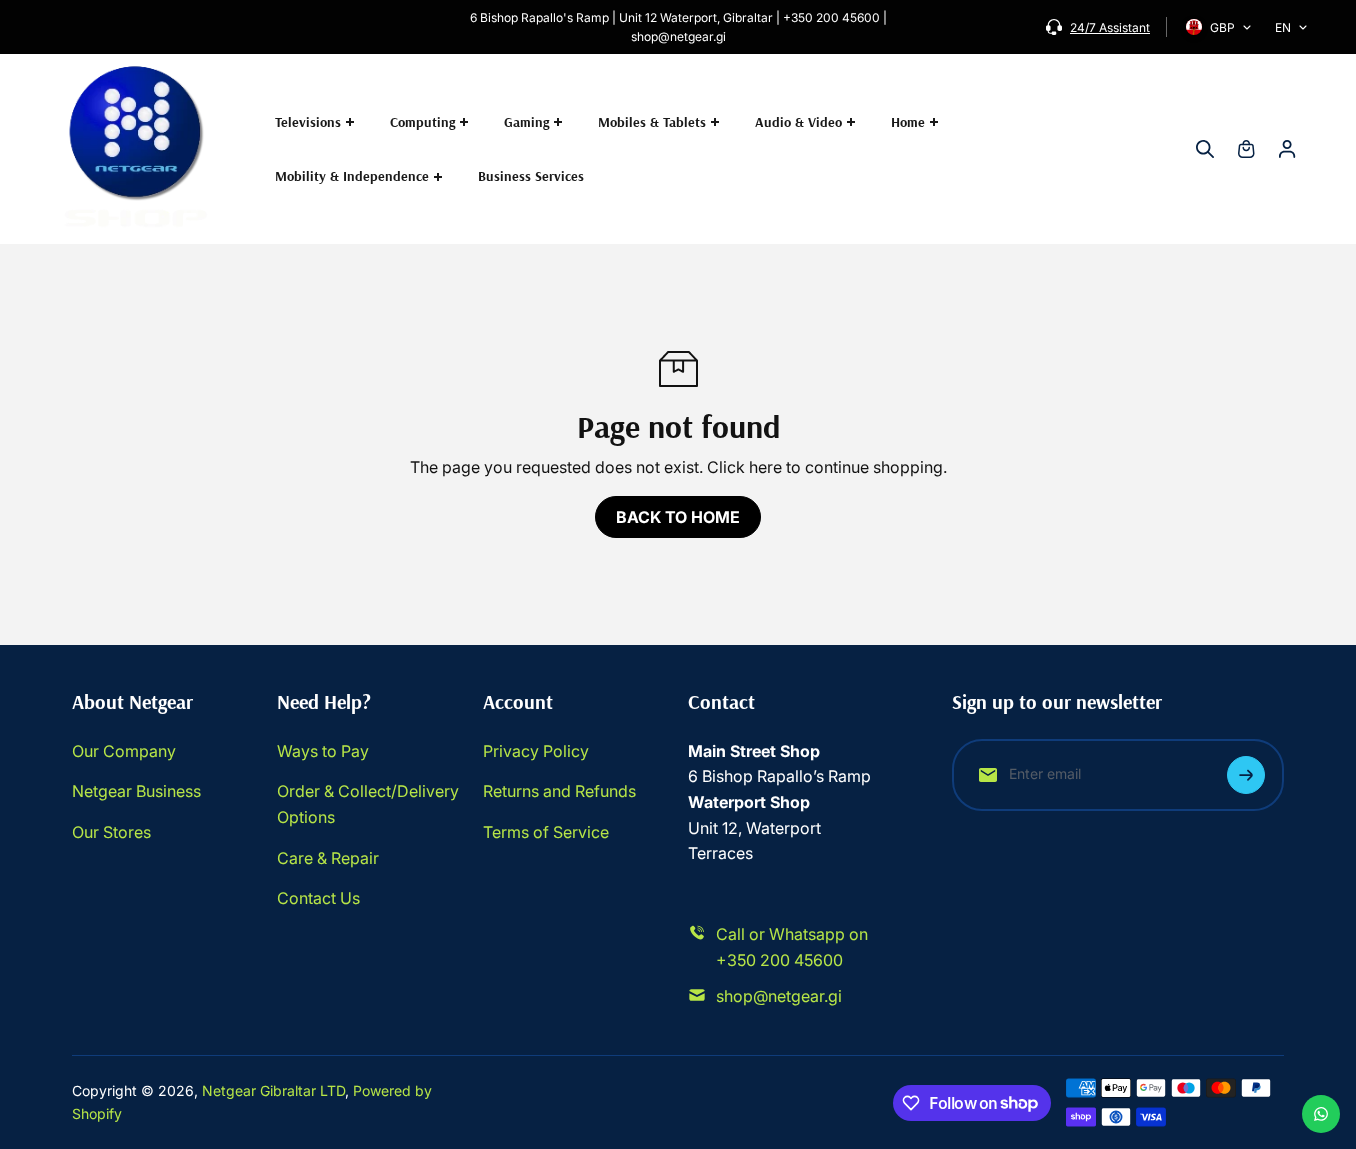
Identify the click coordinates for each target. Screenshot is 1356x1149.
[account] (1287, 149)
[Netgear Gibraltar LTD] (137, 149)
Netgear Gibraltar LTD (273, 1090)
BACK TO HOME (678, 517)
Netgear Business (136, 791)
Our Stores (111, 832)
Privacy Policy (536, 751)
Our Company (124, 751)
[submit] (1246, 775)
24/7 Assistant (1110, 27)
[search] (1205, 149)
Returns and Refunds (559, 791)
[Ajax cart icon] (1246, 149)
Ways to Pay (323, 751)
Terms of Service (546, 832)
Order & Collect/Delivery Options (368, 804)
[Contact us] (1321, 1114)
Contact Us (318, 898)
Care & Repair (328, 858)
